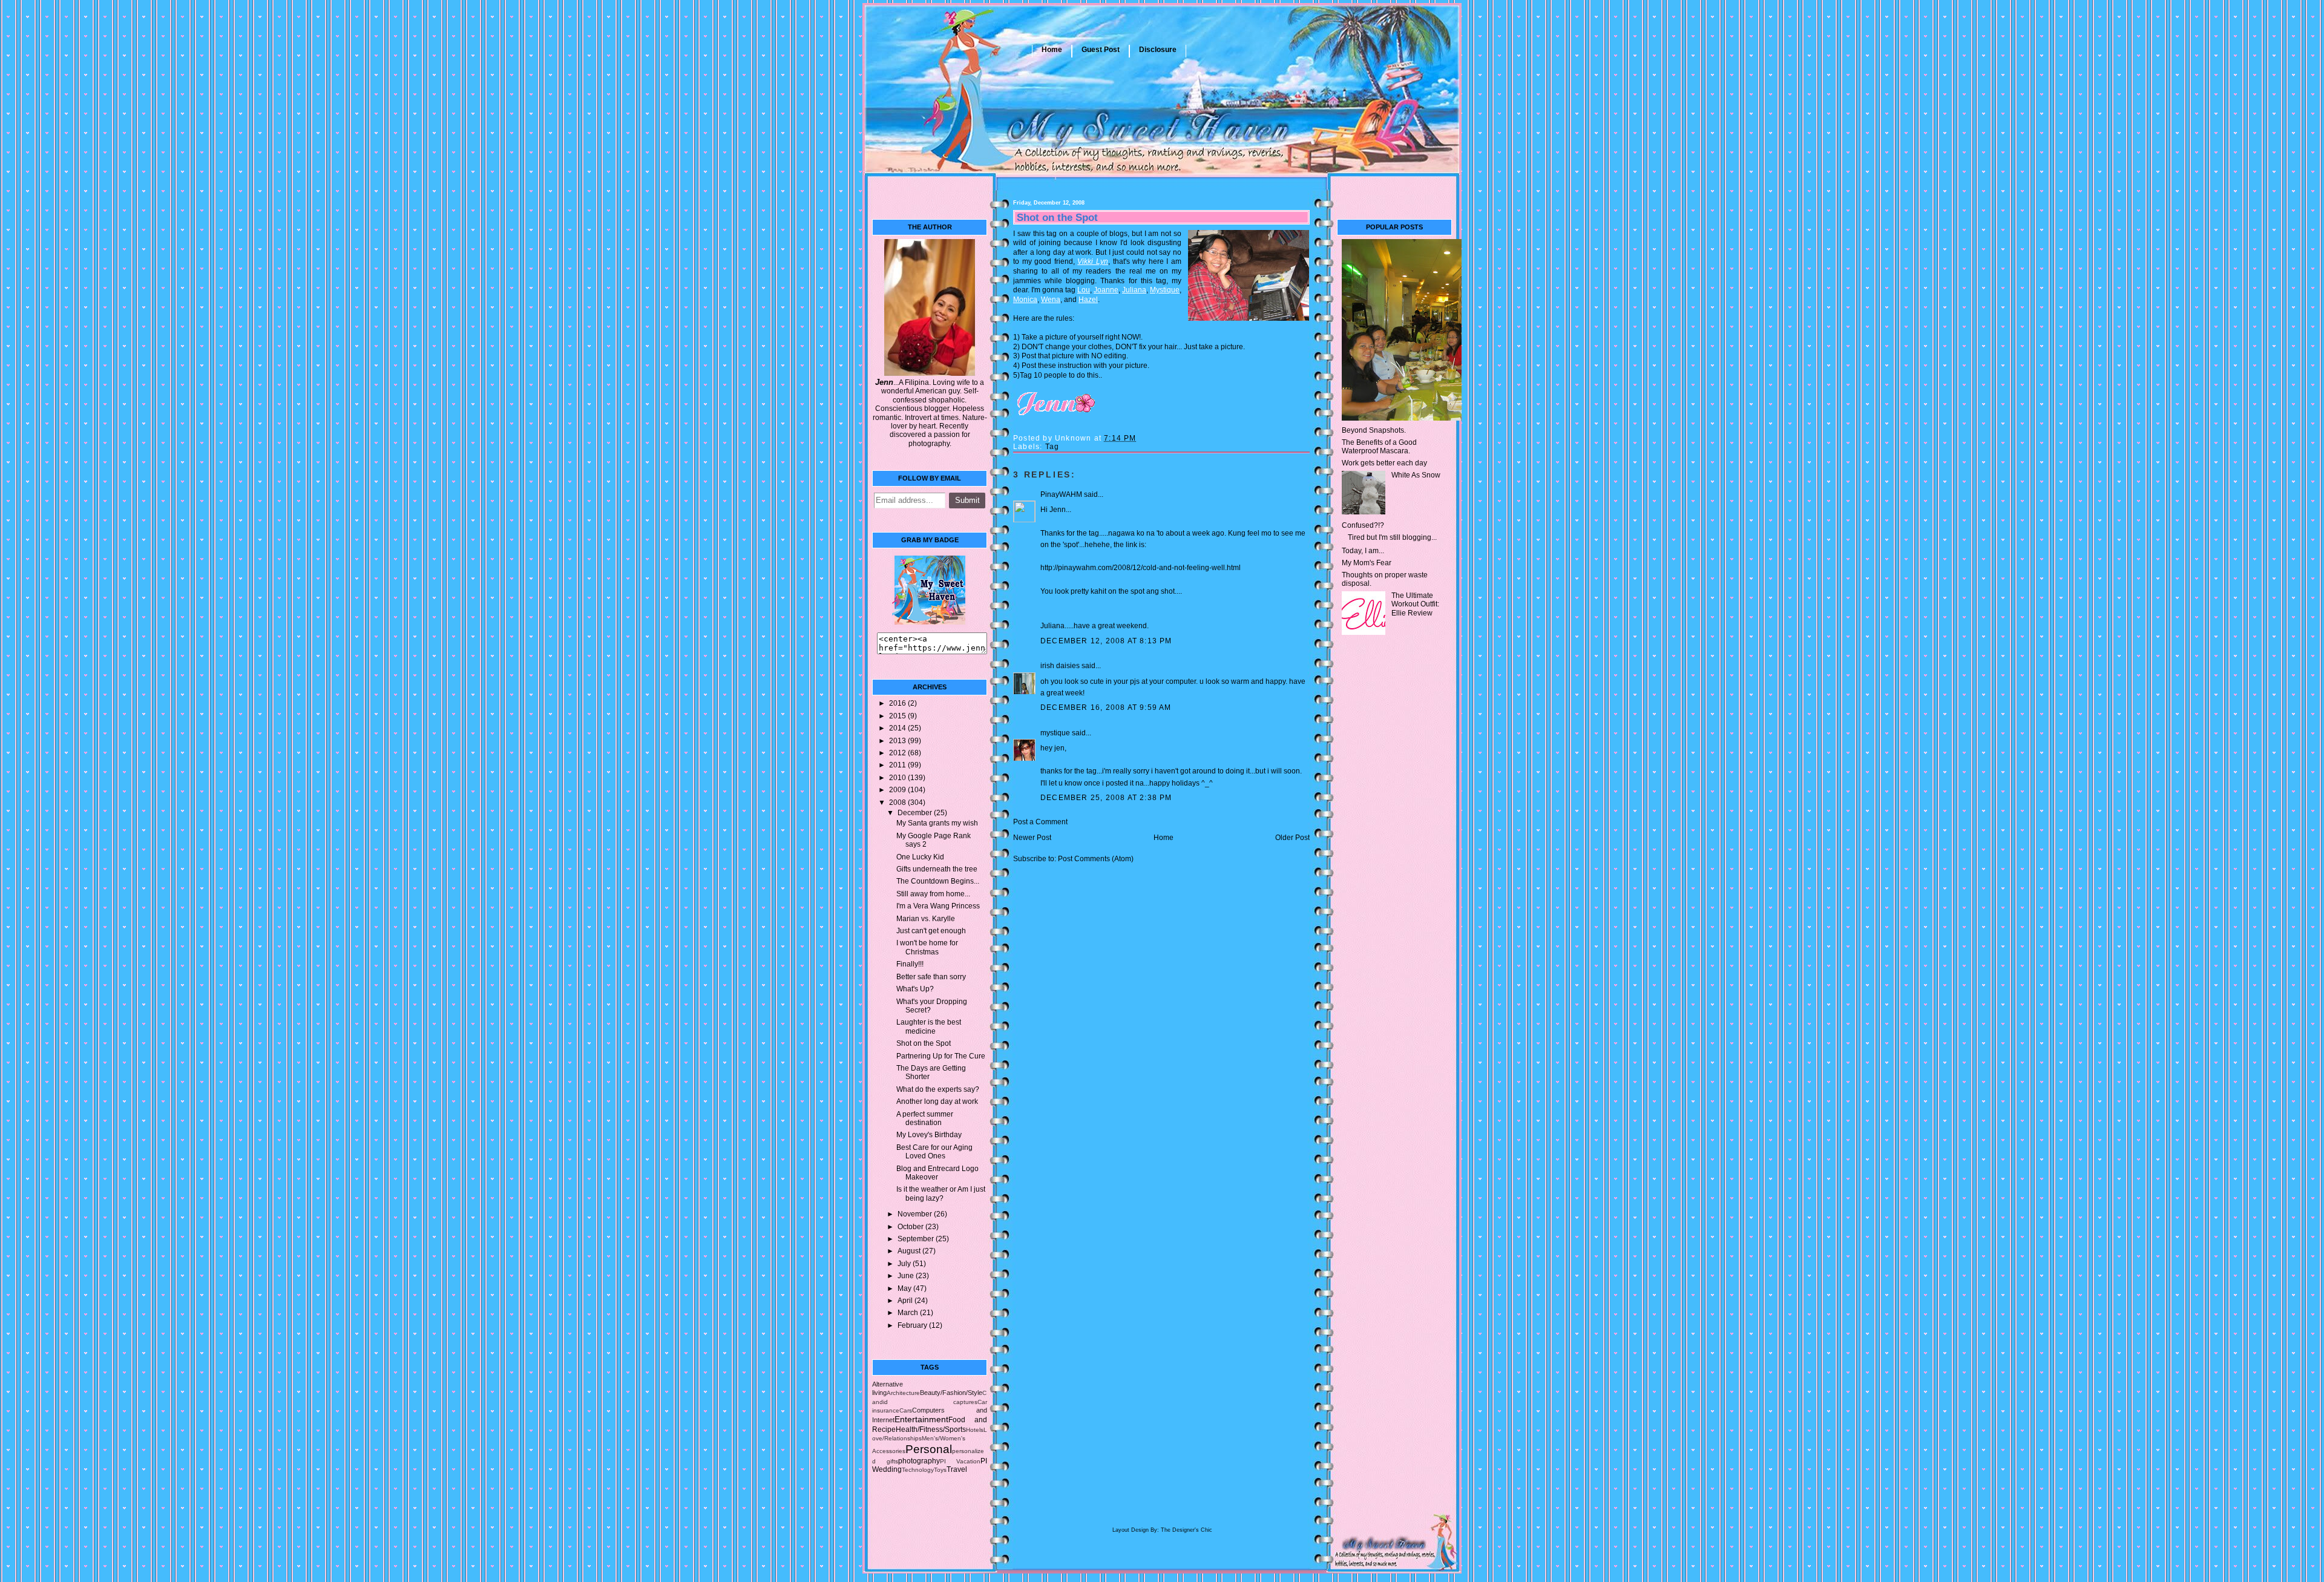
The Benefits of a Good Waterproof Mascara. (1379, 447)
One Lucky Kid (920, 857)
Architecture (903, 1393)
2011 (898, 765)
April (906, 1301)
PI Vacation (960, 1461)
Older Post (1292, 838)
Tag (1052, 447)
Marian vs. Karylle (926, 919)
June (907, 1276)
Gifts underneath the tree (937, 869)
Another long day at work (937, 1101)
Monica (1025, 300)
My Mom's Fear (1367, 563)
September (917, 1239)
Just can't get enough (931, 931)
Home (1052, 50)
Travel (957, 1469)
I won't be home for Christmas (927, 947)
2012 (898, 753)
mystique (1055, 733)
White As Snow (1416, 475)
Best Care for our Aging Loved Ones (934, 1152)
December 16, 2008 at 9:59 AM (1106, 707)
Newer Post (1032, 838)
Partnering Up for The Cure (941, 1056)
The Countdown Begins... (938, 881)
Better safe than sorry (931, 977)
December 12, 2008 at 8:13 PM (1106, 641)
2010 (898, 778)
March (909, 1313)
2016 (898, 703)
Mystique (1165, 290)
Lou (1084, 290)
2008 (898, 802)
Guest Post (1101, 50)
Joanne (1106, 290)
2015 (898, 716)
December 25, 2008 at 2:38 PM (1106, 798)
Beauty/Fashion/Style (951, 1393)
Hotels (975, 1430)
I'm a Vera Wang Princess (938, 906)
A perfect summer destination (925, 1118)
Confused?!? (1363, 525)
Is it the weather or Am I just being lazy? (941, 1193)
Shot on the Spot (924, 1043)
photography (919, 1461)
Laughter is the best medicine (929, 1026)
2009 (898, 790)
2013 (898, 741)
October (911, 1227)
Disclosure (1158, 50)
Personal (929, 1449)
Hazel (1088, 300)
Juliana (1134, 290)
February (913, 1325)
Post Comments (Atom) (1096, 859)
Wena (1051, 300)
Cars (906, 1410)
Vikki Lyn (1093, 261)
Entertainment (921, 1419)
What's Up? (915, 989)
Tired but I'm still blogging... (1392, 537)
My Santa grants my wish (937, 823)
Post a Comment (1040, 822)
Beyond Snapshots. (1374, 430)
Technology (918, 1470)
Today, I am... (1363, 551)
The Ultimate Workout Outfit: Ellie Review (1415, 604)
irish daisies (1060, 666)
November (916, 1214)
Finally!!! (910, 964)
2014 (898, 728)
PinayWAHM (1061, 494)
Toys (940, 1470)
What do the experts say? (938, 1089)
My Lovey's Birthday (929, 1135)
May (905, 1288)
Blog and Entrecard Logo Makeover (937, 1173)
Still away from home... (933, 894)
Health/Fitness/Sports (931, 1429)
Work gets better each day (1384, 463)
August (910, 1251)
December (916, 813)
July (905, 1264)
